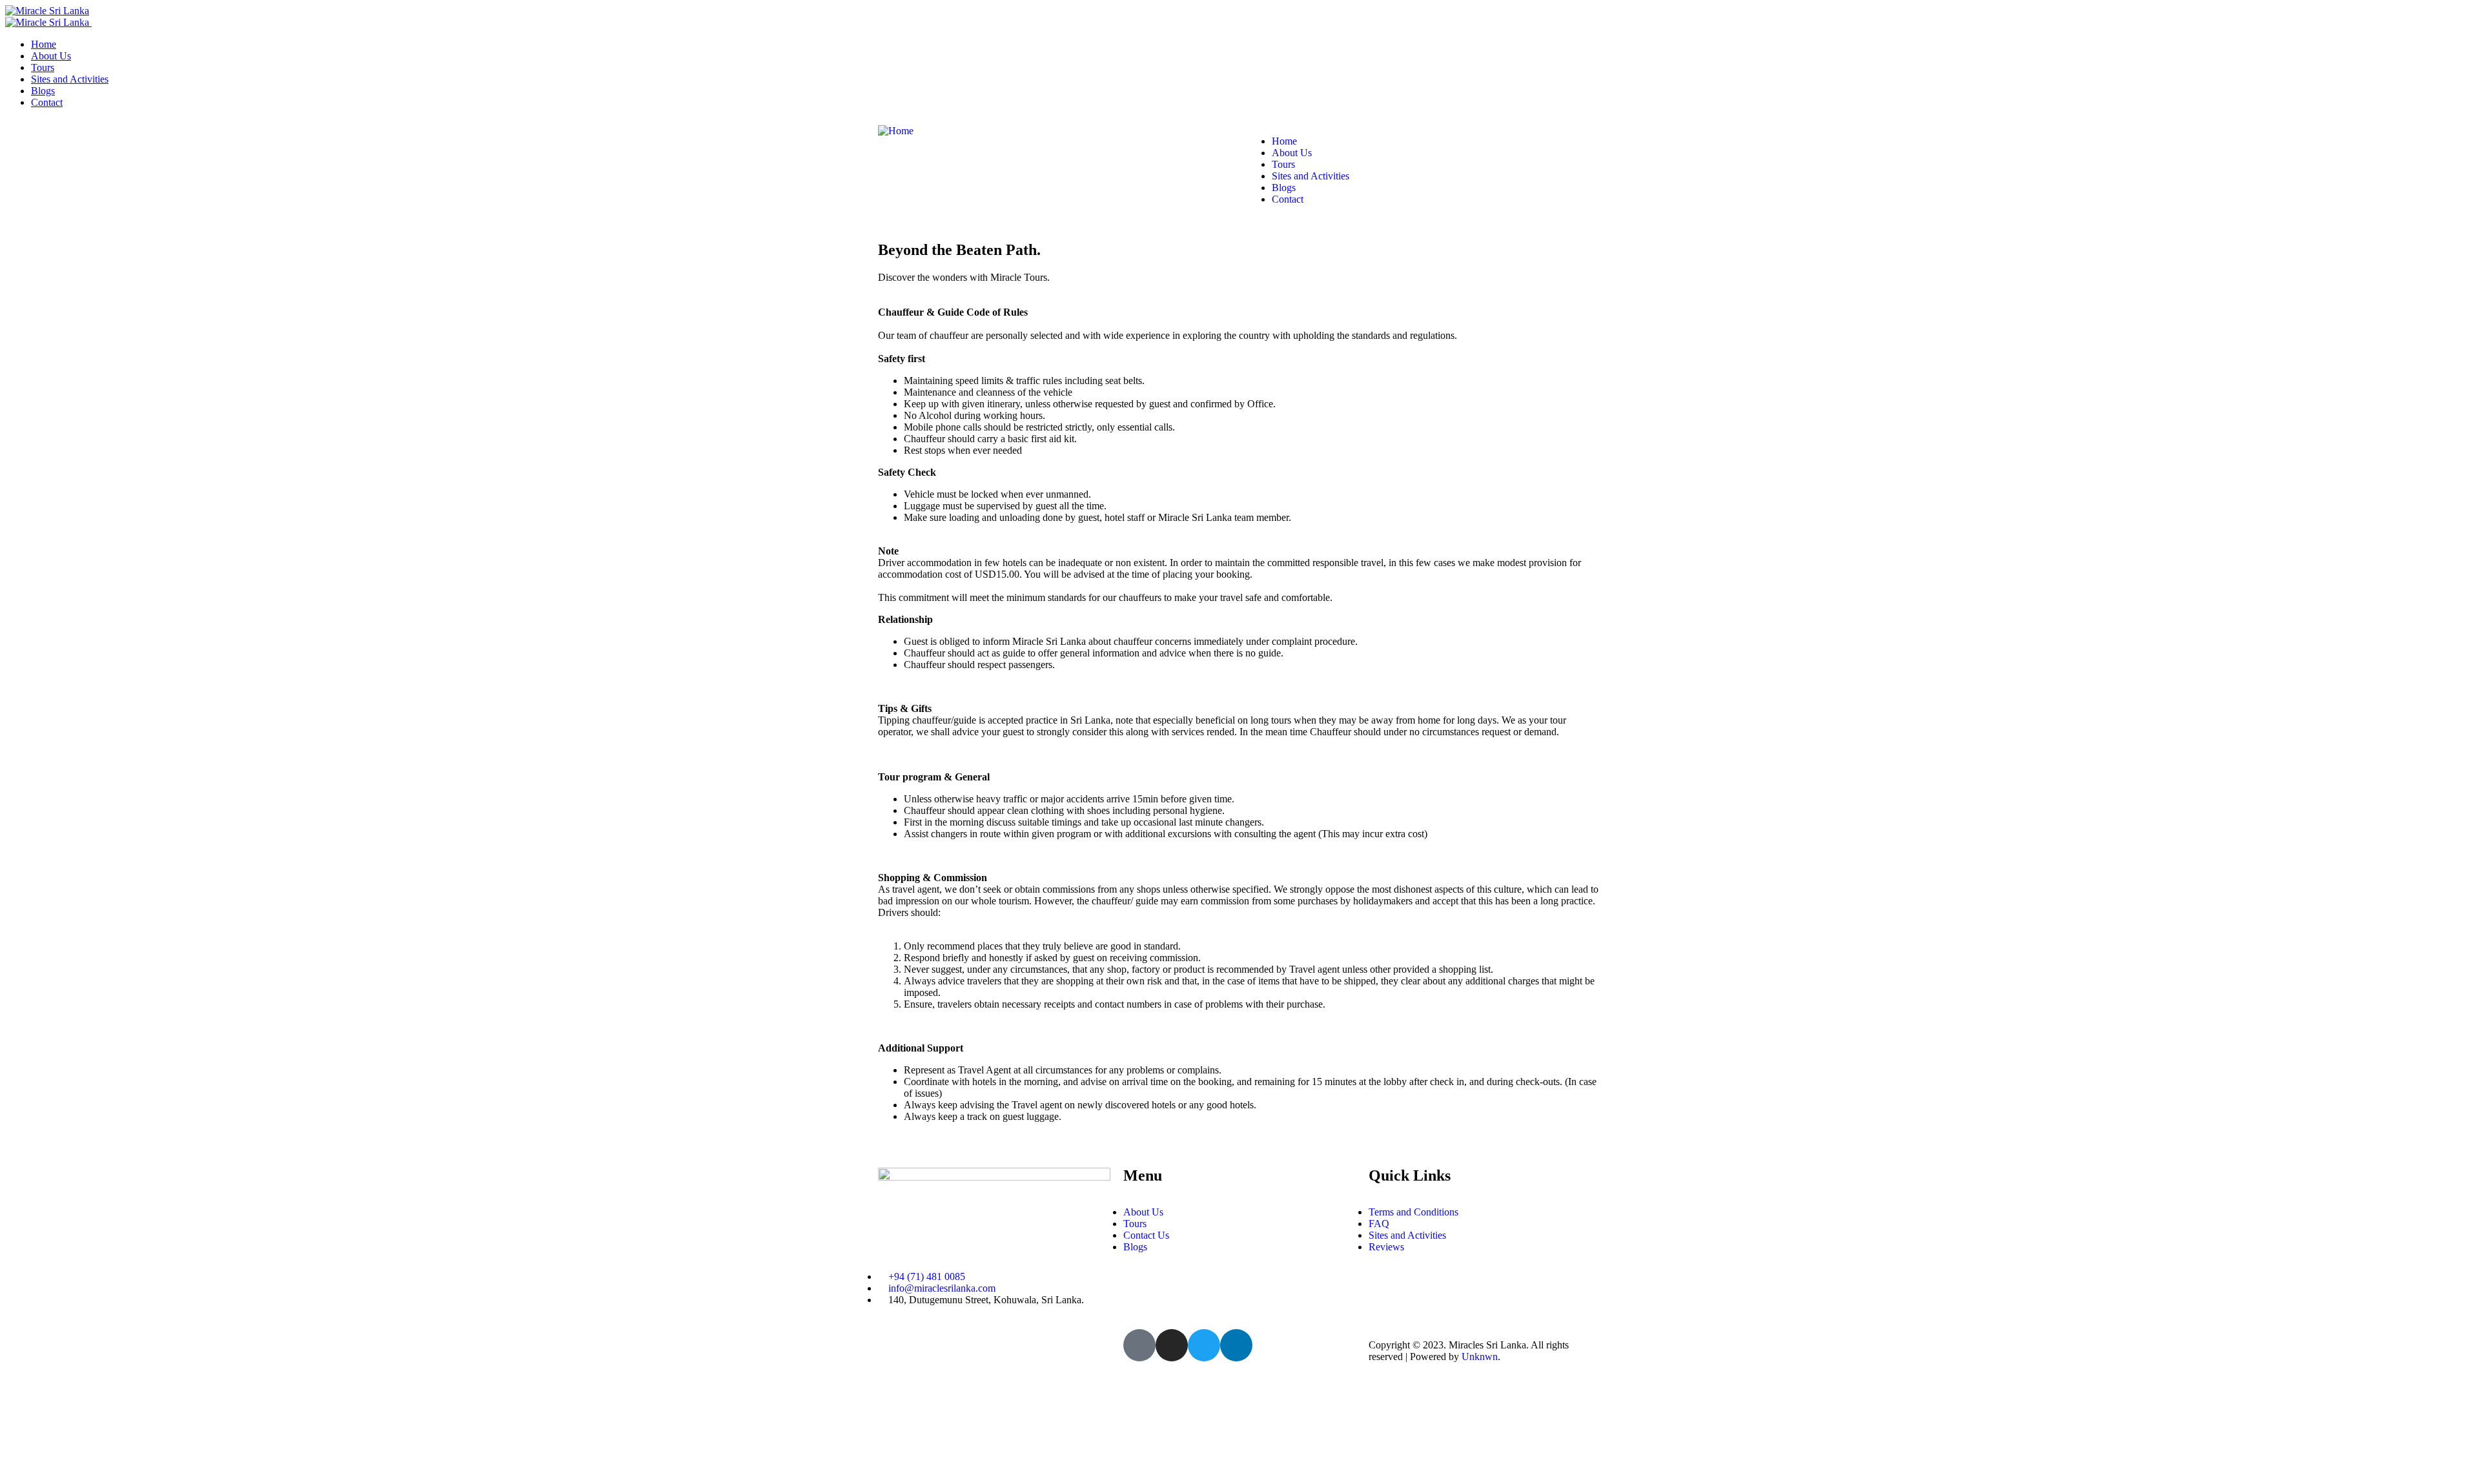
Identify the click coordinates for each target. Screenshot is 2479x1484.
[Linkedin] (1236, 1345)
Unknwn (1480, 1357)
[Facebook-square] (1139, 1345)
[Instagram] (1172, 1345)
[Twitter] (1204, 1345)
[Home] (896, 131)
